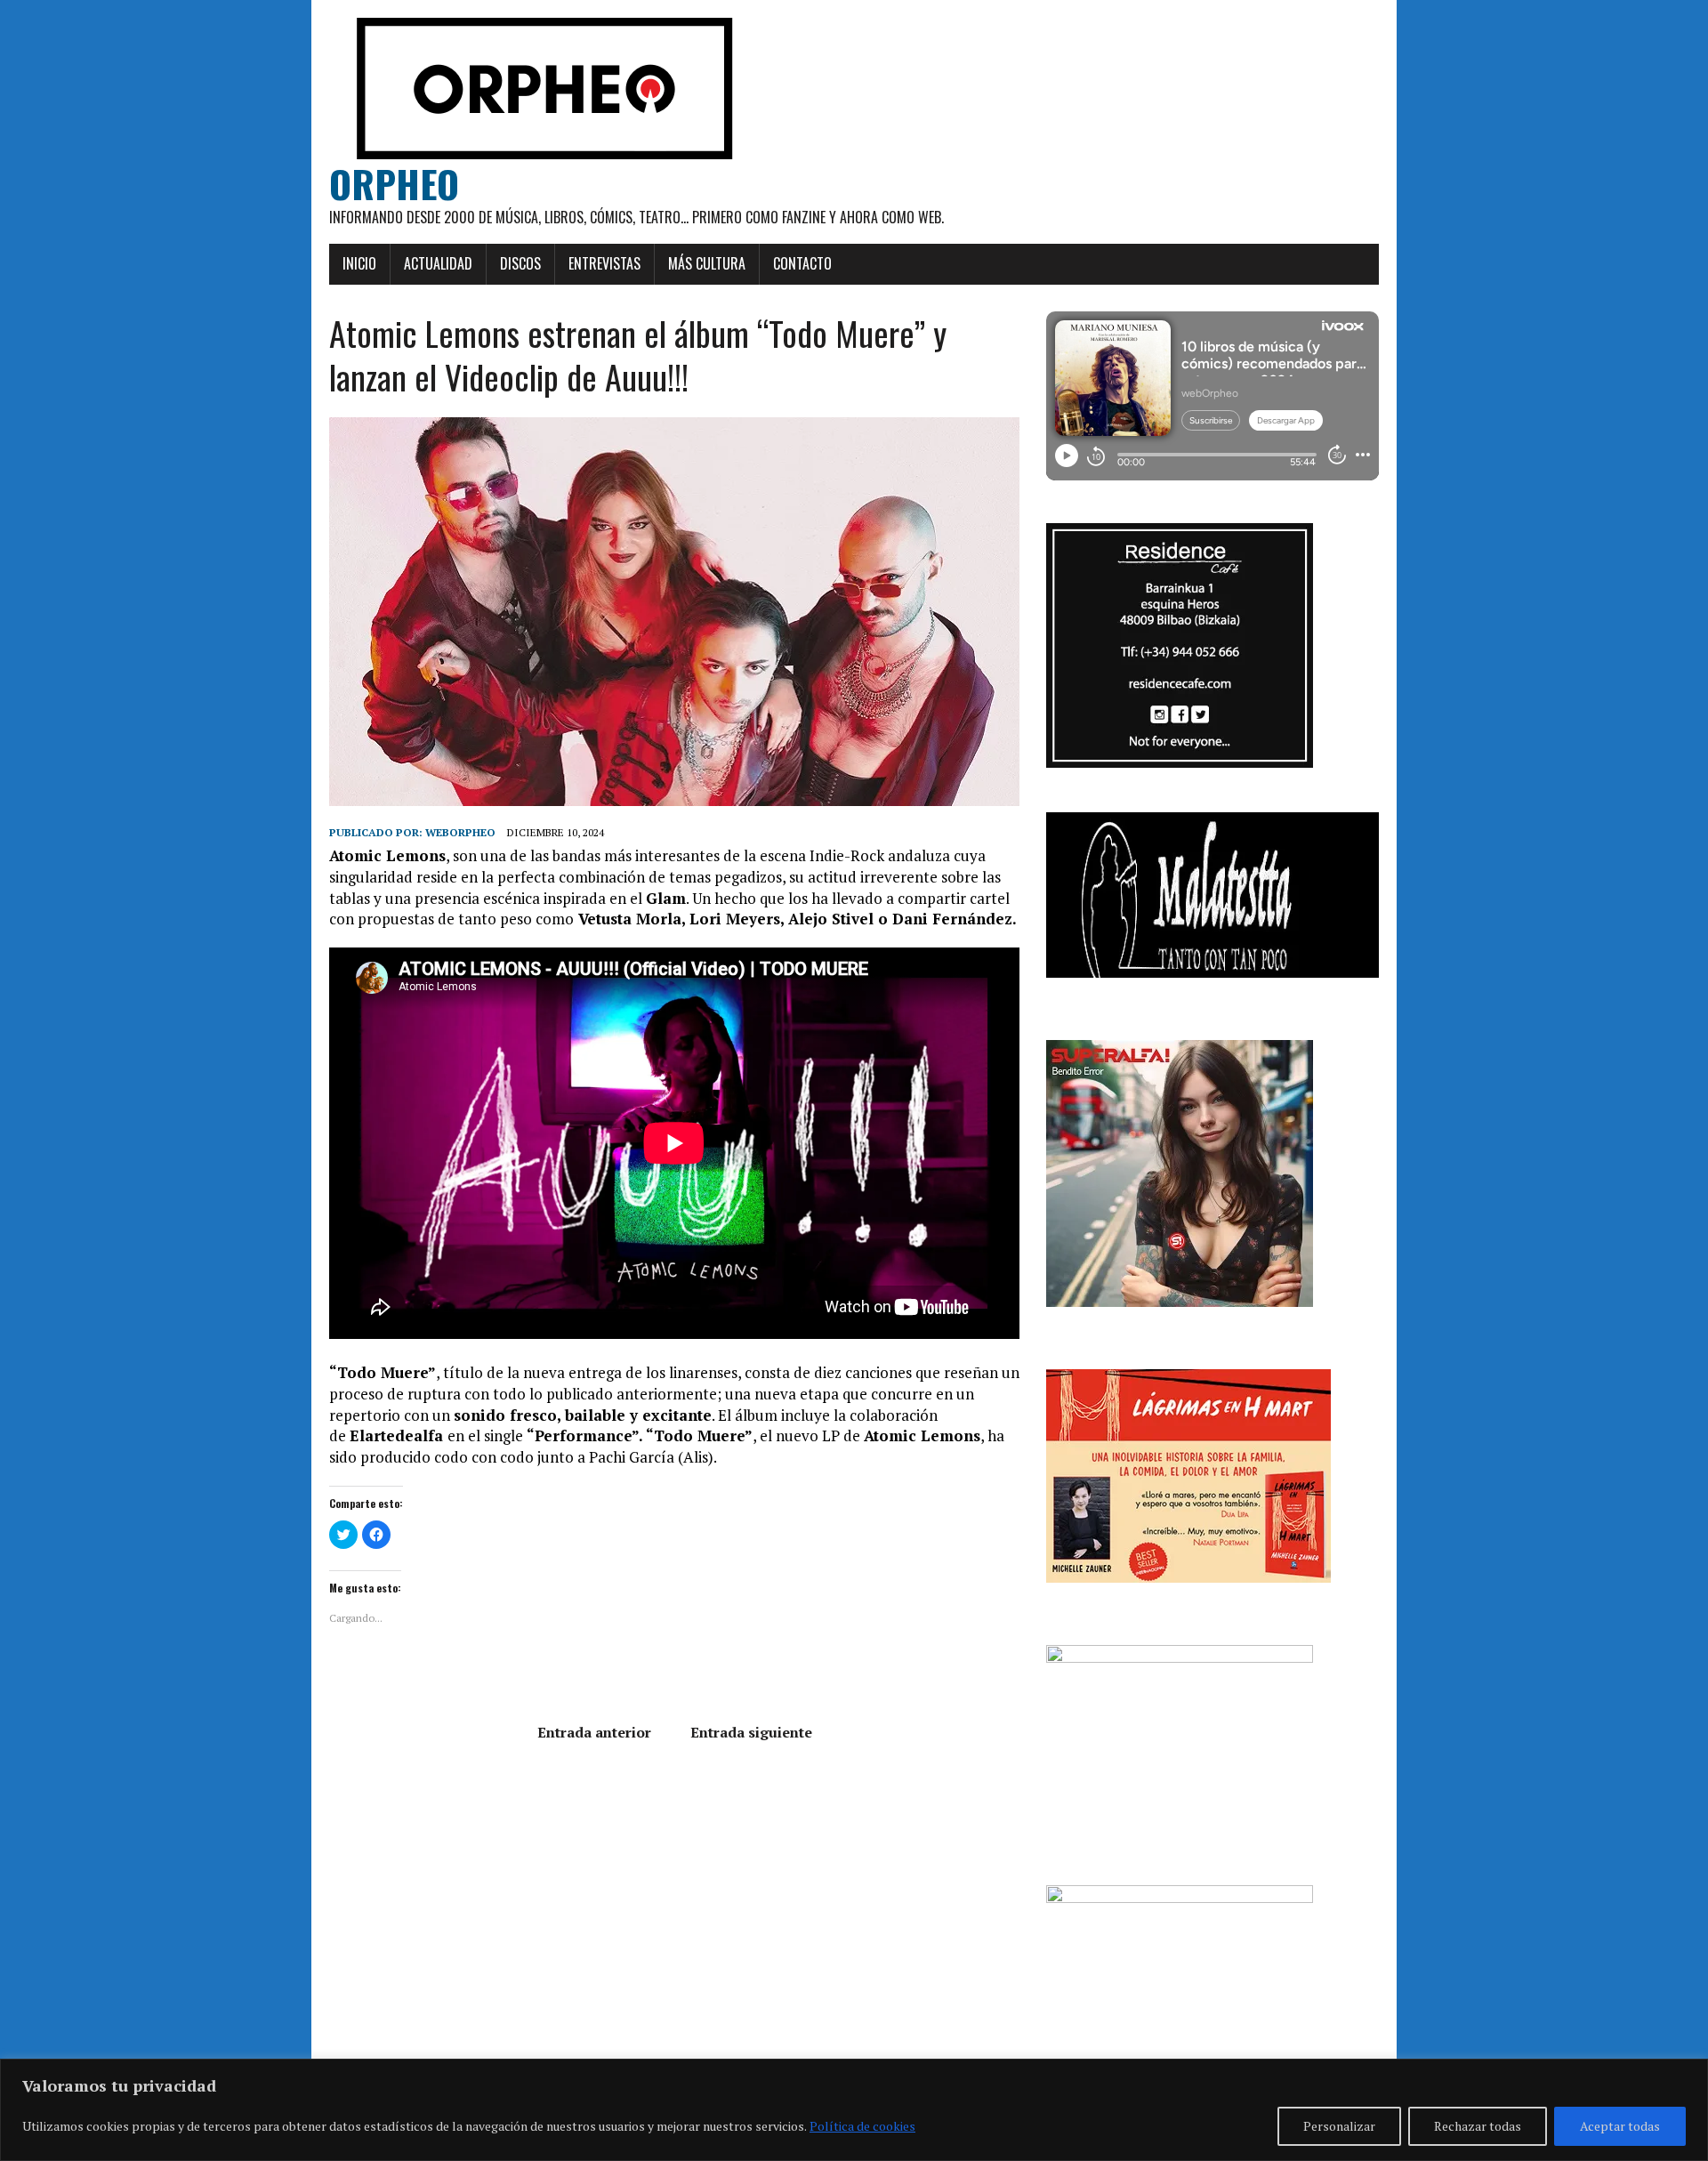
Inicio (359, 263)
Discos (520, 263)
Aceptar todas (1620, 2126)
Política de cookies (862, 2126)
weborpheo (460, 832)
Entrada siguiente (751, 1732)
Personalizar (1339, 2126)
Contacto (802, 263)
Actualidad (438, 263)
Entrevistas (604, 263)
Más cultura (707, 263)
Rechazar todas (1478, 2126)
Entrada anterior (594, 1732)
